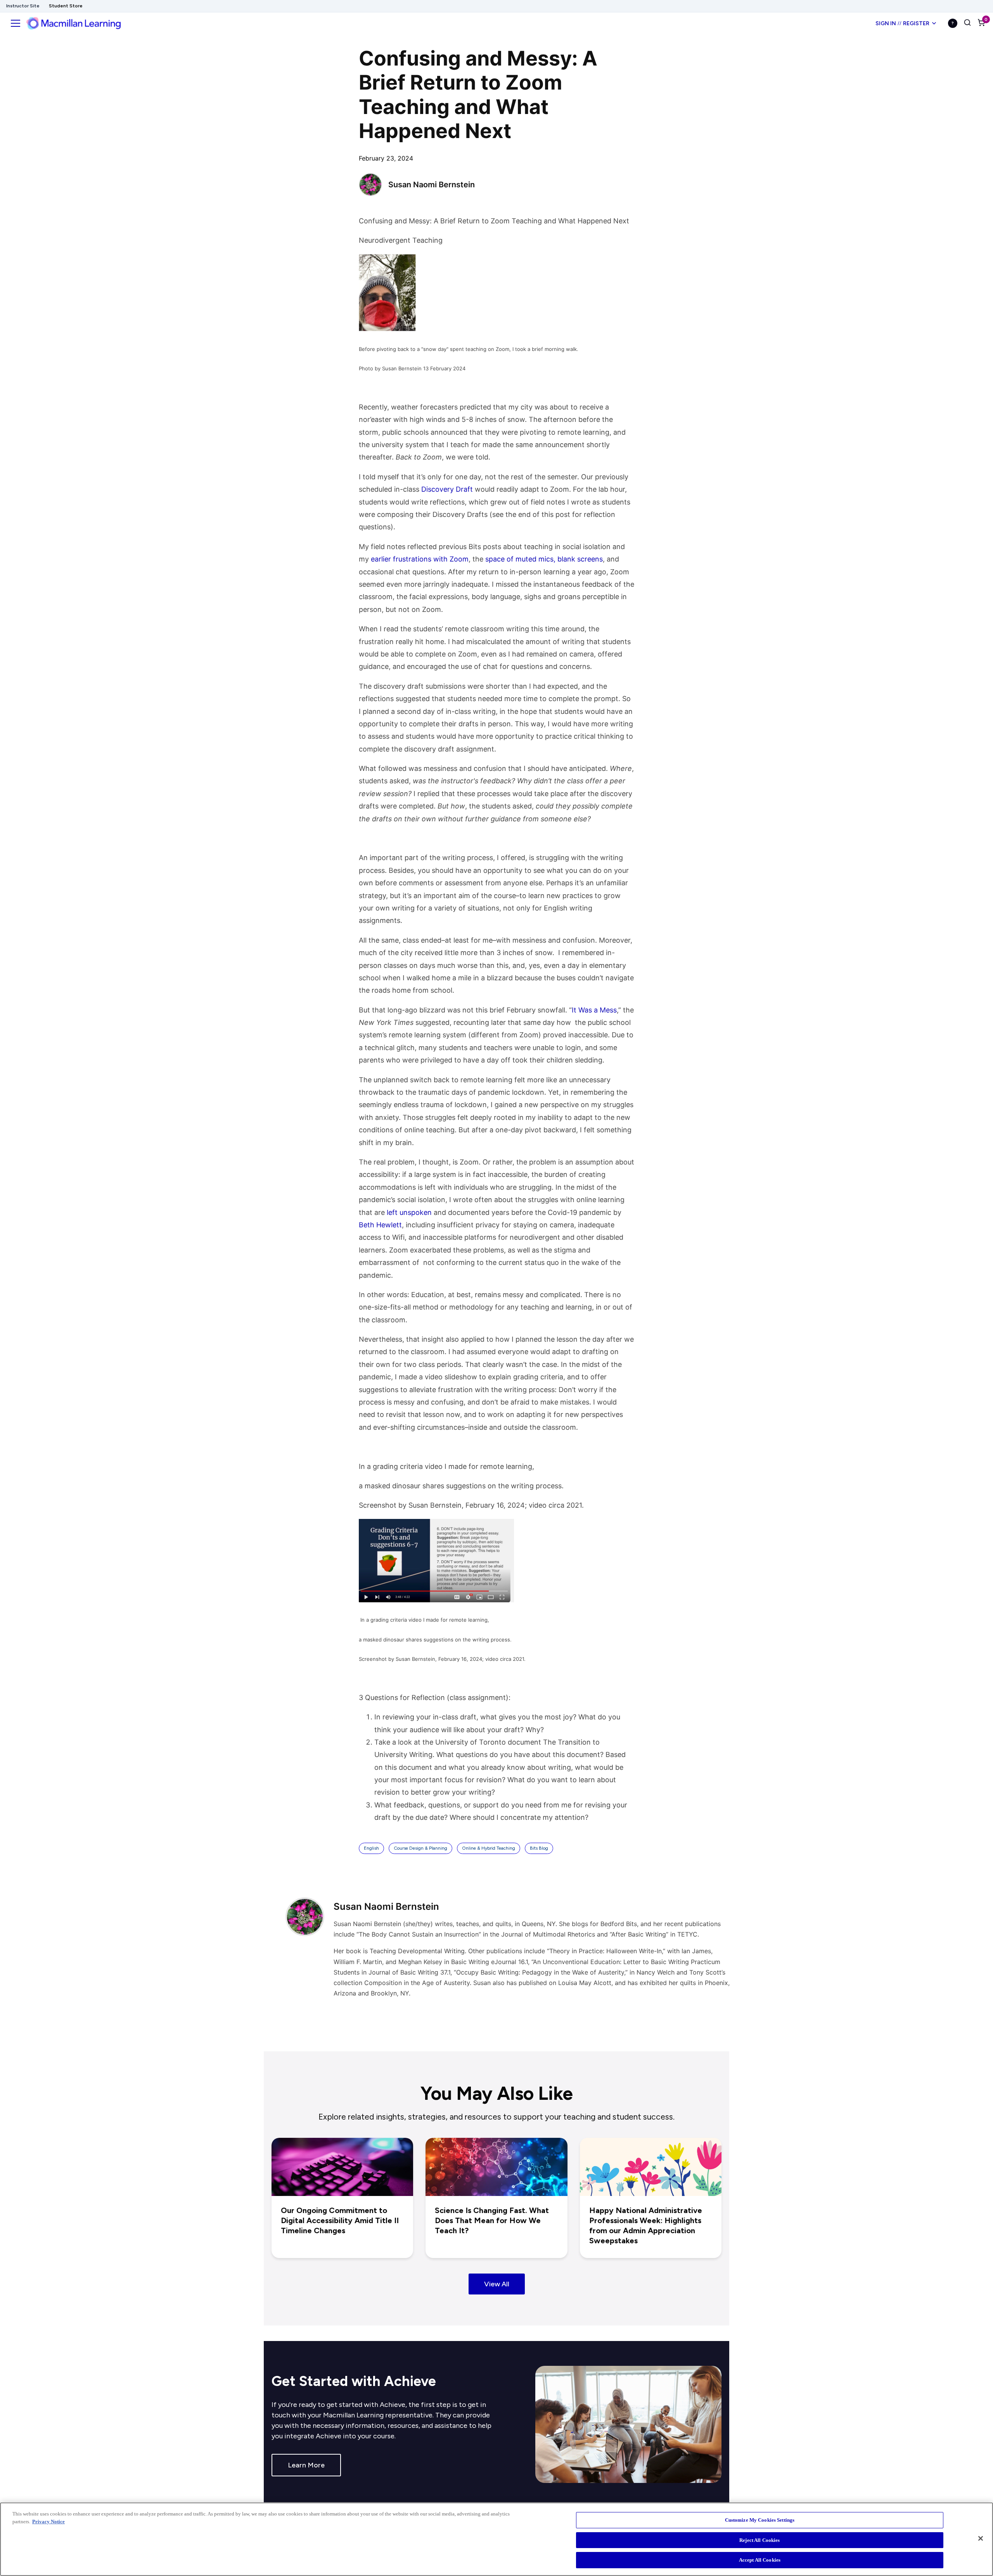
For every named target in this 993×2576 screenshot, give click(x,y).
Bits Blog (539, 1848)
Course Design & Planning (420, 1848)
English (371, 1848)
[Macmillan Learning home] (74, 23)
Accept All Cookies (760, 2560)
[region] (496, 2539)
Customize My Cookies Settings (760, 2520)
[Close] (981, 2538)
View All (497, 2284)
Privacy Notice (48, 2522)
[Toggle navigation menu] (16, 23)
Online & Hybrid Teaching (489, 1848)
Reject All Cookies (759, 2540)
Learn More (306, 2465)
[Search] (967, 23)
